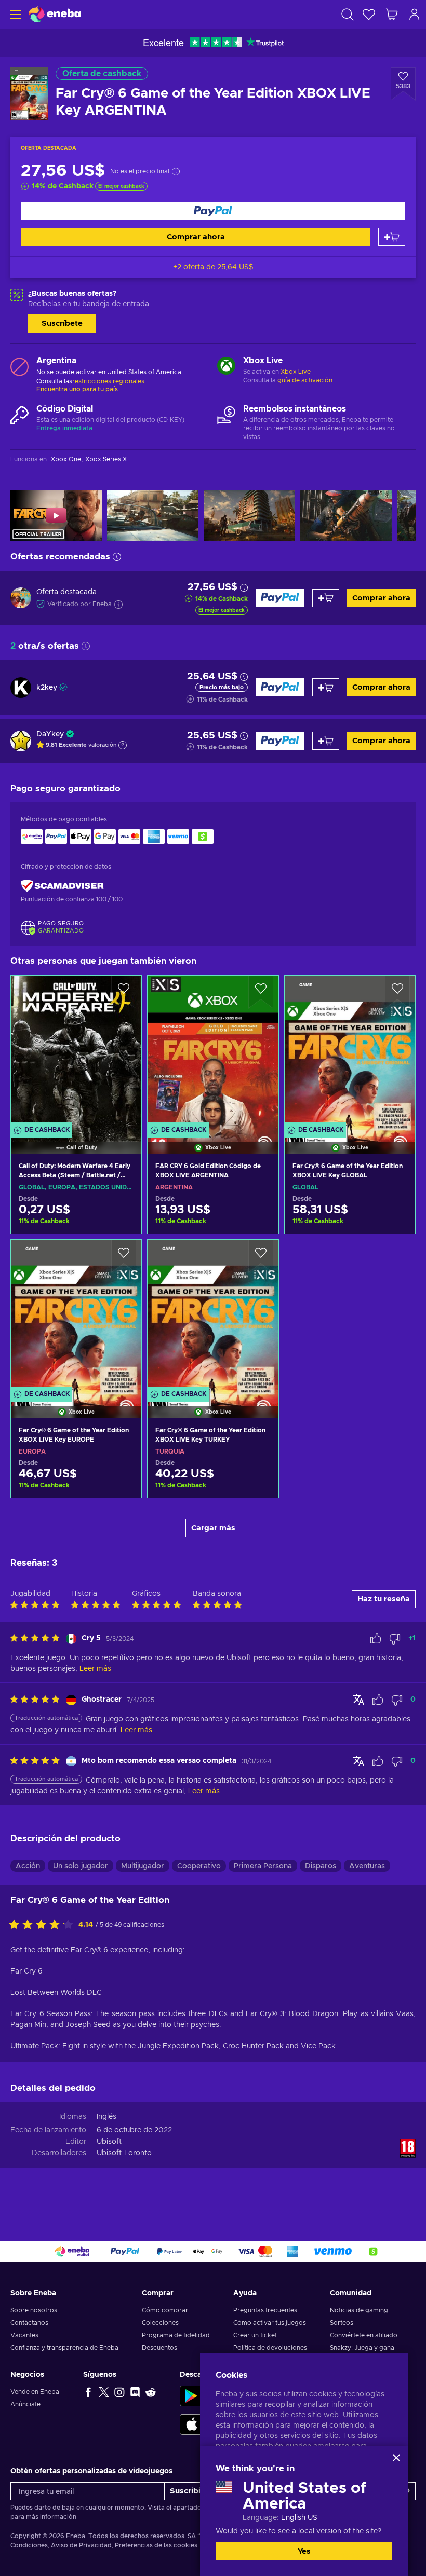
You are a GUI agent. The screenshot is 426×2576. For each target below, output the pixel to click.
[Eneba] (55, 14)
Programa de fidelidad (176, 2335)
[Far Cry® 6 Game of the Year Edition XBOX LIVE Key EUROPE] (76, 1316)
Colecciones (160, 2323)
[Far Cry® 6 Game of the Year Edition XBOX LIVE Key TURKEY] (213, 1316)
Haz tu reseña (384, 1599)
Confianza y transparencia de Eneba (64, 2348)
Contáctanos (29, 2323)
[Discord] (135, 2392)
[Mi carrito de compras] (392, 14)
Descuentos (159, 2348)
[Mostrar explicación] (123, 745)
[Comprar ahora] (213, 211)
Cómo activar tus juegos (270, 2323)
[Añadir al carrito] (392, 237)
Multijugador (143, 1866)
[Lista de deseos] (369, 14)
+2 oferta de (213, 267)
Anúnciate (25, 2404)
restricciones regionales (108, 381)
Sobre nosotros (34, 2310)
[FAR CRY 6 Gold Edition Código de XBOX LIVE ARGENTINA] (213, 1051)
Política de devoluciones (270, 2348)
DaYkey (50, 734)
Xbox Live (296, 372)
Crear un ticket (255, 2335)
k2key (47, 688)
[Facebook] (88, 2392)
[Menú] (14, 14)
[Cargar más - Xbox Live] (226, 367)
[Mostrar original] (358, 1700)
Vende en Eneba (35, 2392)
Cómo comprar (165, 2310)
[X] (104, 2392)
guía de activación (305, 380)
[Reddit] (151, 2392)
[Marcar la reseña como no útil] (395, 1639)
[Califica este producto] (44, 1925)
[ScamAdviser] (62, 886)
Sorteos (342, 2323)
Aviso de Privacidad (81, 2545)
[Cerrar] (396, 2458)
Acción (28, 1866)
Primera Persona (263, 1866)
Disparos (321, 1866)
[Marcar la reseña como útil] (376, 1639)
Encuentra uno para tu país (77, 389)
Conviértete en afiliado (364, 2335)
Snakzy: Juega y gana (362, 2348)
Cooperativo (199, 1866)
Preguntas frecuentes (265, 2310)
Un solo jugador (81, 1866)
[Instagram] (119, 2392)
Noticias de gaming (359, 2310)
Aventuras (367, 1866)
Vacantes (24, 2335)
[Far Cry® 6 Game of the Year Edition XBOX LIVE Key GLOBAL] (350, 1051)
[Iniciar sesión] (415, 14)
